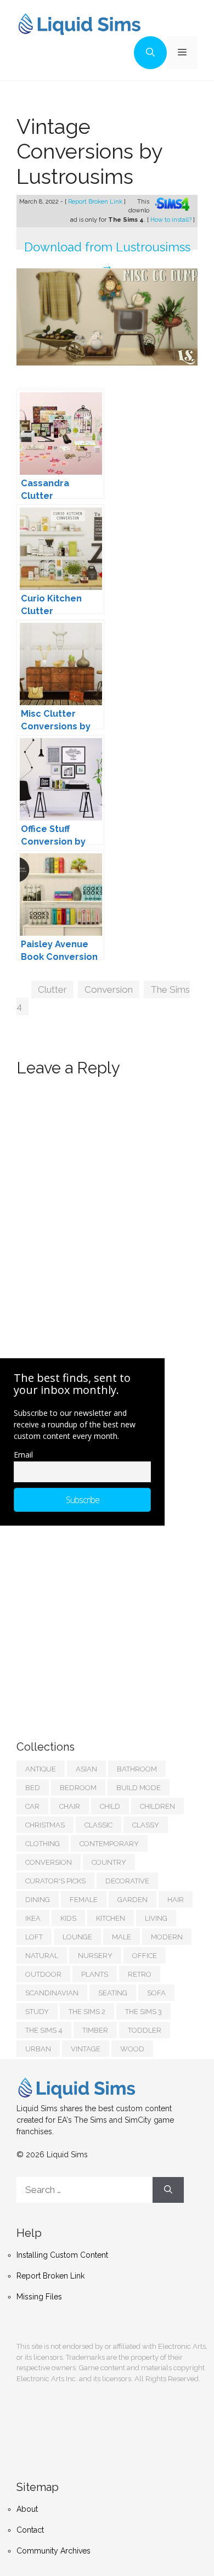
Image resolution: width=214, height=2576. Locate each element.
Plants (95, 1974)
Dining (38, 1900)
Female (84, 1900)
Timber (95, 2030)
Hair (176, 1900)
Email (23, 1455)
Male (122, 1937)
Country (109, 1862)
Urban (38, 2049)
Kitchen (111, 1918)
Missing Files (39, 2297)
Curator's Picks (55, 1881)
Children (157, 1806)
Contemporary (109, 1844)
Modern (167, 1937)
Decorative (127, 1881)
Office (145, 1956)
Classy (146, 1825)
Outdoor (43, 1974)
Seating (113, 1993)
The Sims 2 (87, 2012)
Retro (140, 1974)
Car (32, 1806)
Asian (86, 1769)
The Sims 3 (143, 2012)
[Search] (168, 2190)
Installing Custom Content (62, 2255)
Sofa (156, 1993)
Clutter (52, 989)
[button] (150, 53)
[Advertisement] (99, 1622)
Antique (41, 1769)
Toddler (145, 2030)
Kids (68, 1918)
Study (37, 2012)
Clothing (43, 1844)
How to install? (172, 220)
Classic (98, 1825)
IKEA (33, 1918)
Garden (133, 1900)
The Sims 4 (44, 2030)
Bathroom (137, 1769)
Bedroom (78, 1788)
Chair (70, 1806)
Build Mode (139, 1788)
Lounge (77, 1937)
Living (156, 1918)
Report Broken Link (96, 202)
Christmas (45, 1825)
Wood (132, 2049)
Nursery (95, 1956)
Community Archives (54, 2551)
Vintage (86, 2049)
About (27, 2509)
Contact (30, 2530)
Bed (33, 1788)
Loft (34, 1937)
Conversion (109, 989)
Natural (42, 1956)
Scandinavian (52, 1993)
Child (110, 1806)
